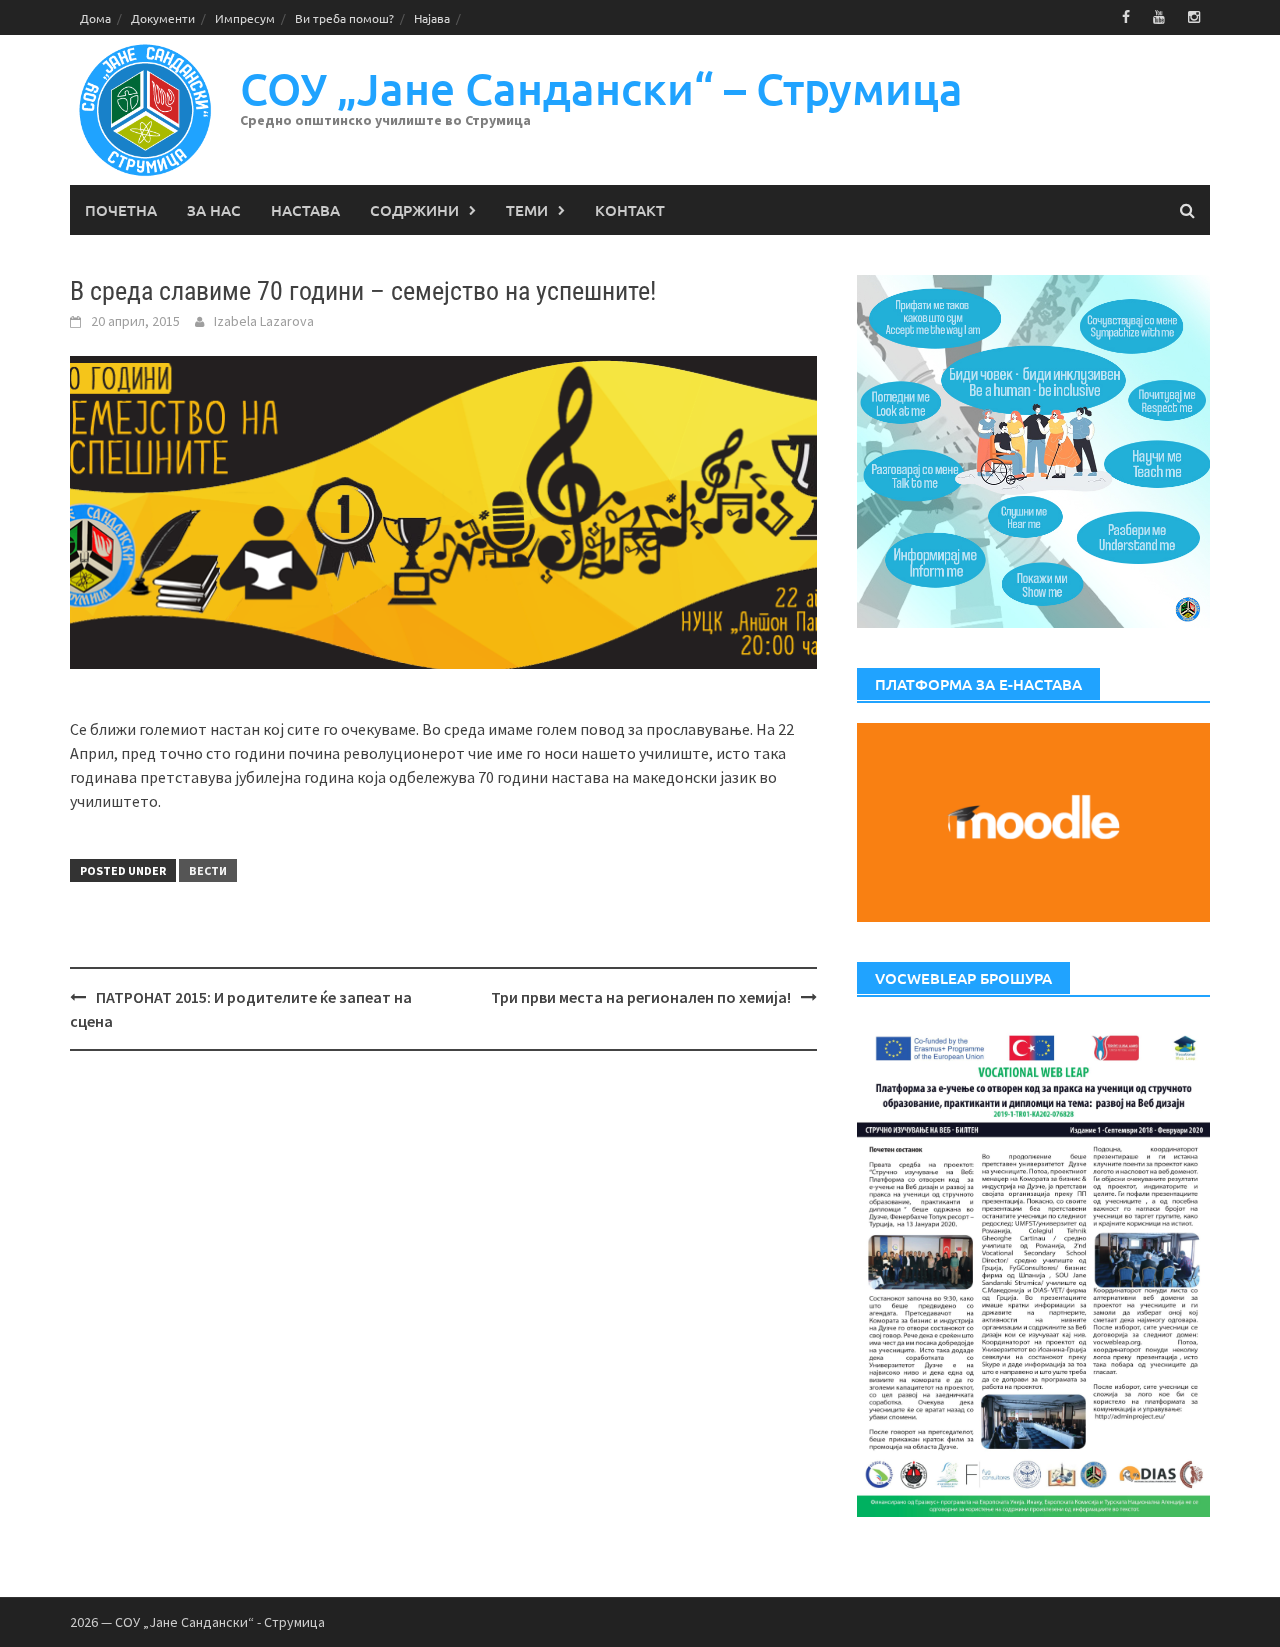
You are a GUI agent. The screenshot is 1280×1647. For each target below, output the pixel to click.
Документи (163, 18)
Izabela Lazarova (264, 321)
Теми (527, 210)
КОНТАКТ (630, 210)
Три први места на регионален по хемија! (641, 997)
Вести (208, 870)
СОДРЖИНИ (414, 210)
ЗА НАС (214, 210)
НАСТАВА (305, 210)
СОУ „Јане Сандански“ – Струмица (601, 88)
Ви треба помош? (344, 18)
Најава (432, 18)
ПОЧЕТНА (121, 210)
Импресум (245, 18)
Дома (95, 18)
